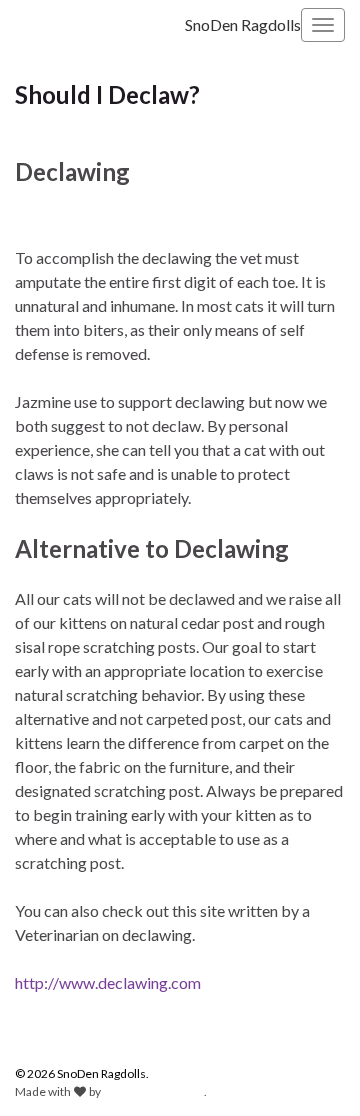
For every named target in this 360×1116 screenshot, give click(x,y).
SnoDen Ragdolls (243, 24)
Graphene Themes (153, 1091)
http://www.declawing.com (108, 982)
